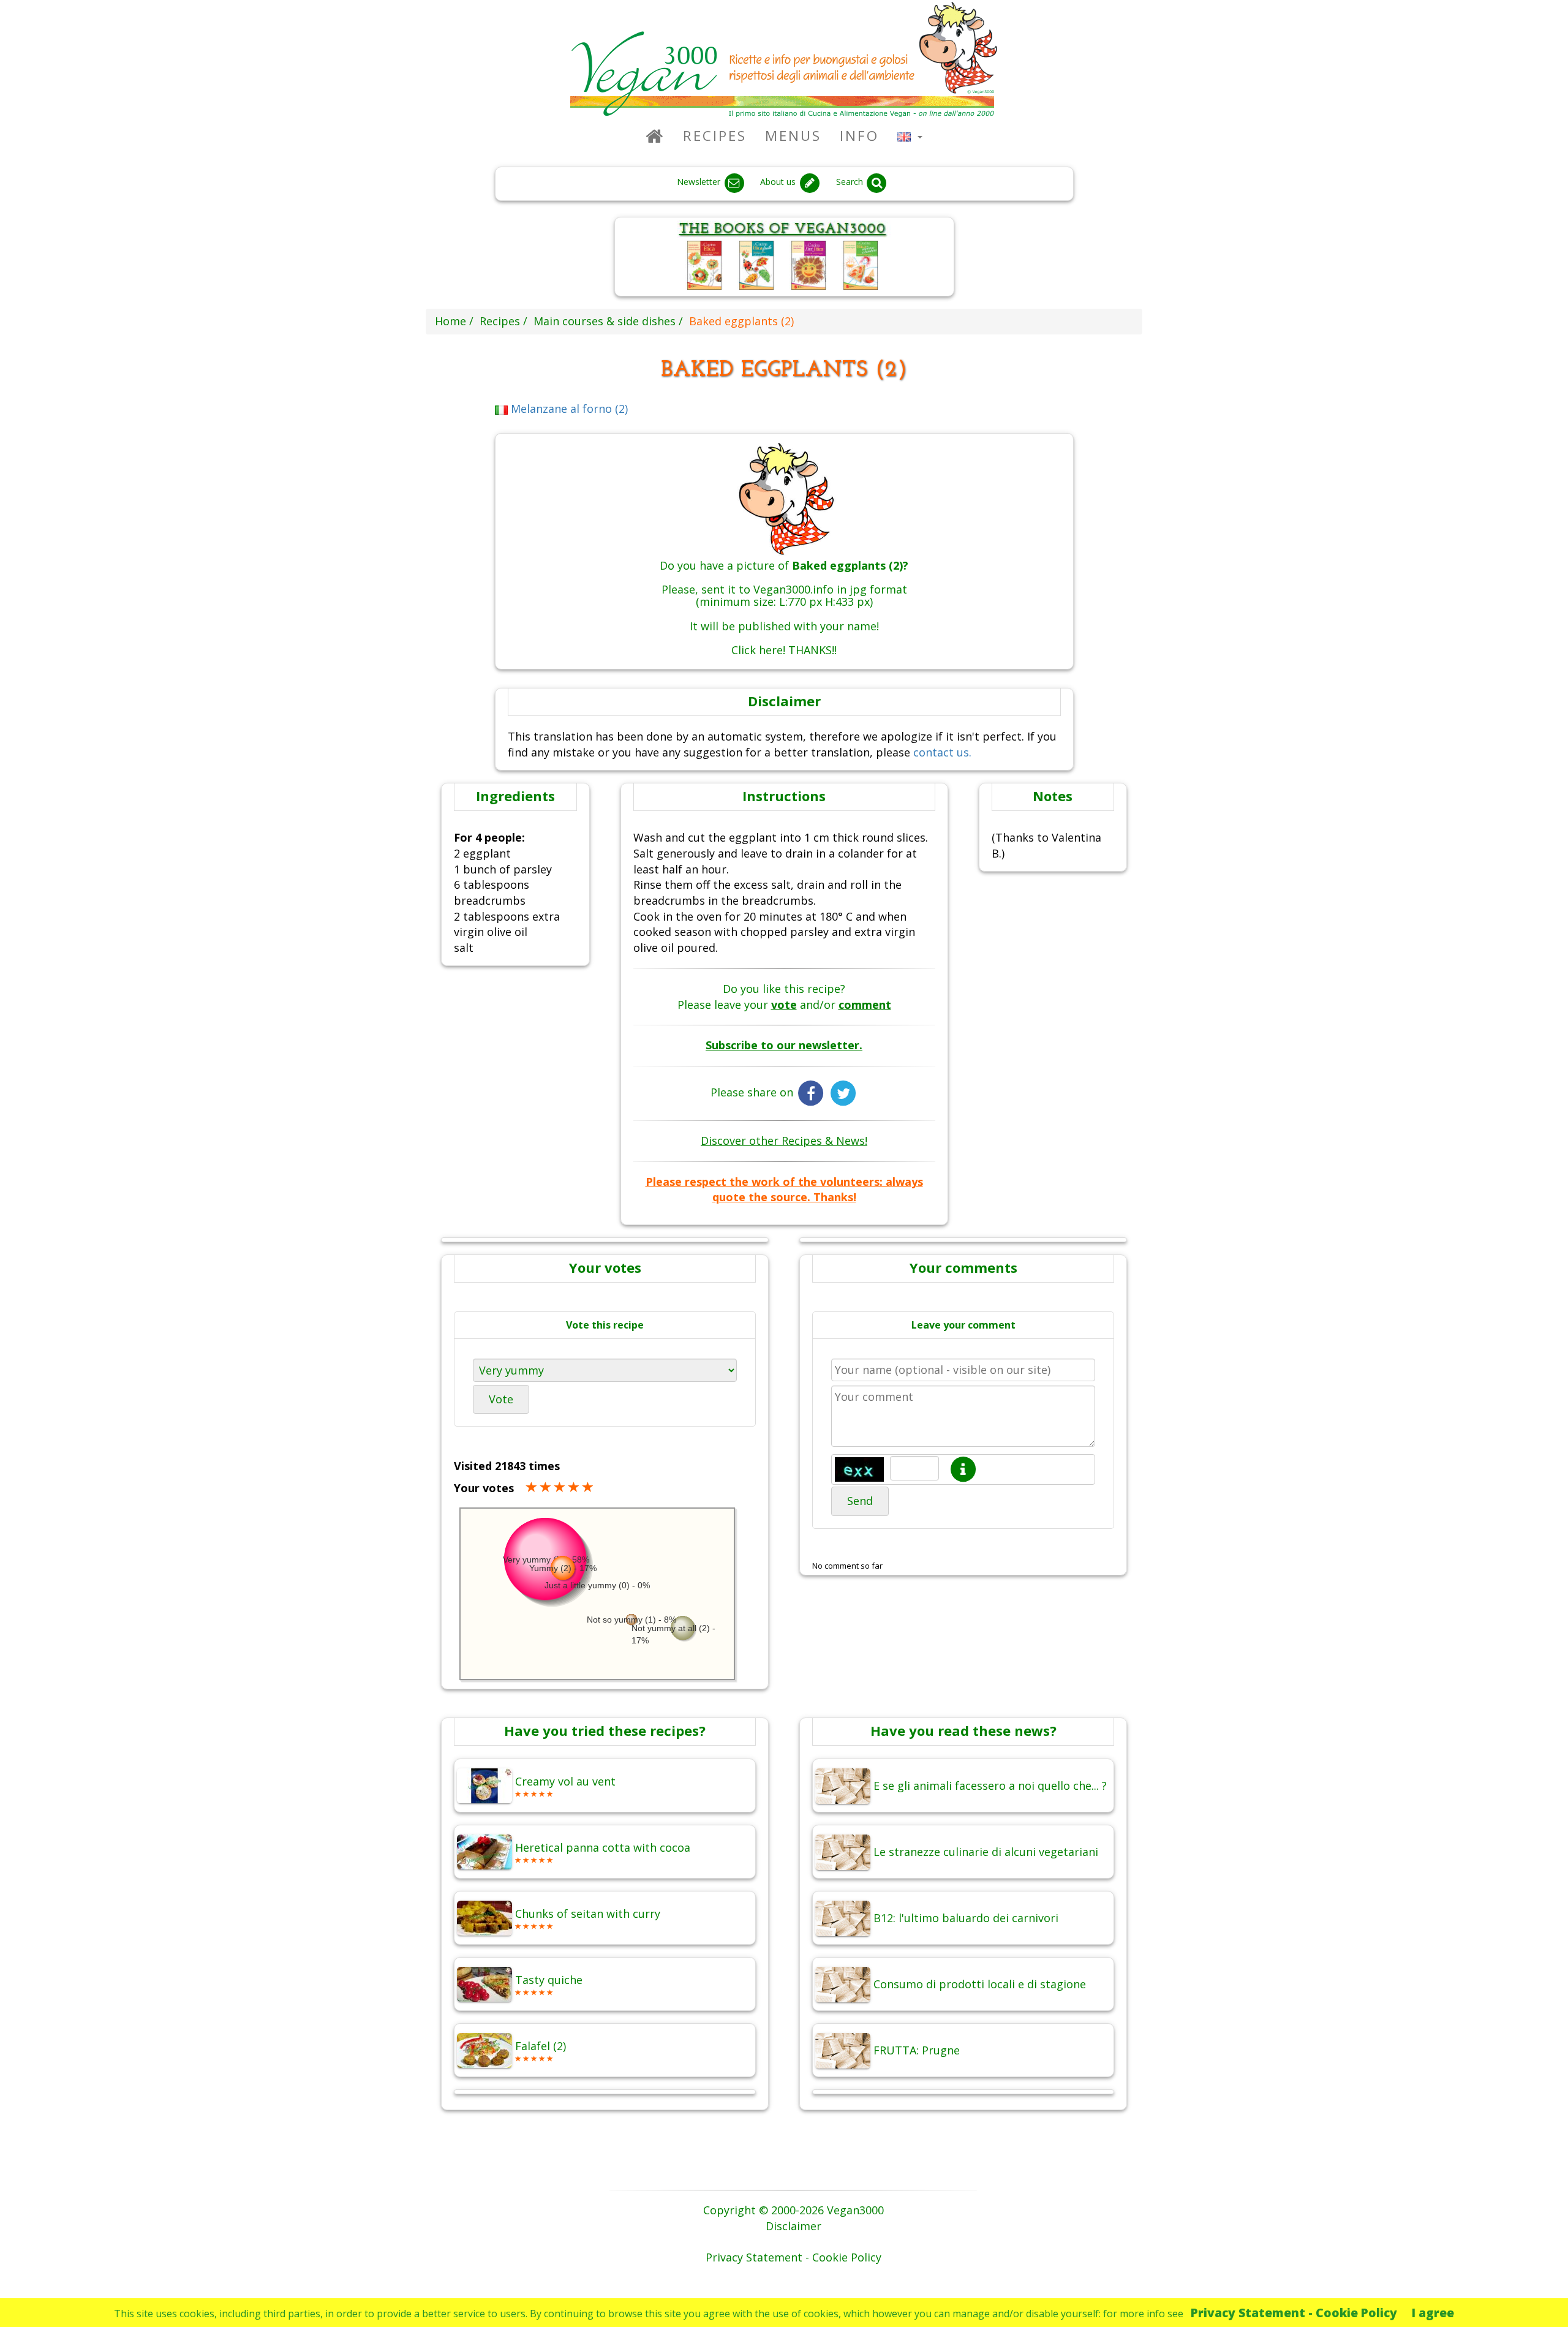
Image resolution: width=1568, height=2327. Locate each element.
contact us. (942, 752)
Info (859, 136)
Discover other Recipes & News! (784, 1141)
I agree (1433, 2313)
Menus (793, 136)
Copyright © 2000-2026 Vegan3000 (793, 2210)
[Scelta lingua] (910, 136)
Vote (501, 1399)
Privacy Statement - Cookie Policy (1294, 2313)
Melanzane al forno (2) (568, 409)
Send (860, 1501)
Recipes (715, 136)
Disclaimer (793, 2226)
